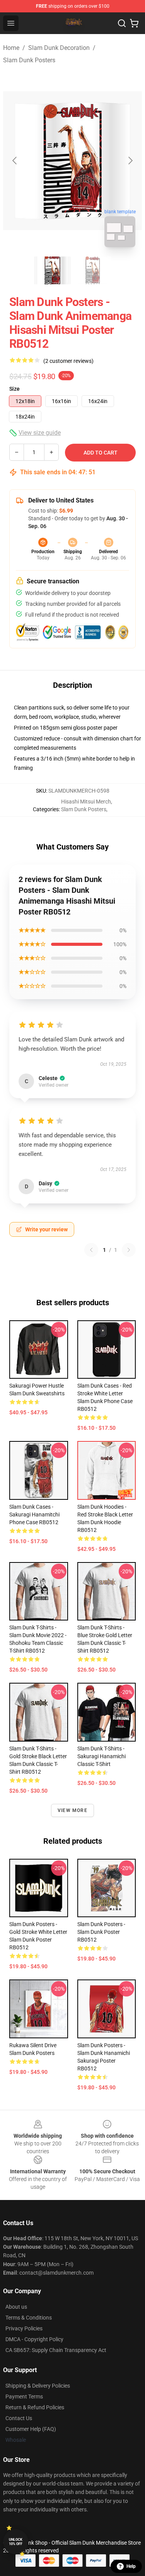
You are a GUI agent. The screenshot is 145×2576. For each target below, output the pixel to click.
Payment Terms (24, 2397)
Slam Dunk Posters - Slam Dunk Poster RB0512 (101, 1932)
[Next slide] (130, 161)
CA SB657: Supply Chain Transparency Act (56, 2350)
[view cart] (134, 23)
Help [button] (131, 2566)
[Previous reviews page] (91, 1250)
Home (11, 48)
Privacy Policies (24, 2328)
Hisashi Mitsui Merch (86, 802)
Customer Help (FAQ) (31, 2429)
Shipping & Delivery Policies (38, 2386)
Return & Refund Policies (35, 2407)
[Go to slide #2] (93, 270)
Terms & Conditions (29, 2318)
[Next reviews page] (129, 1250)
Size (14, 389)
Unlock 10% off (16, 2542)
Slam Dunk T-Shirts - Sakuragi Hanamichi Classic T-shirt (101, 1756)
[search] (122, 23)
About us (16, 2307)
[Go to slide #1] (53, 270)
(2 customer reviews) (68, 361)
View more (72, 1810)
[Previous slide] (15, 161)
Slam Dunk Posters (29, 60)
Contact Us (19, 2418)
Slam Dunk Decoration (59, 48)
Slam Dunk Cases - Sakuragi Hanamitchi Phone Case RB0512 (34, 1514)
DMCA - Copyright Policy (34, 2339)
